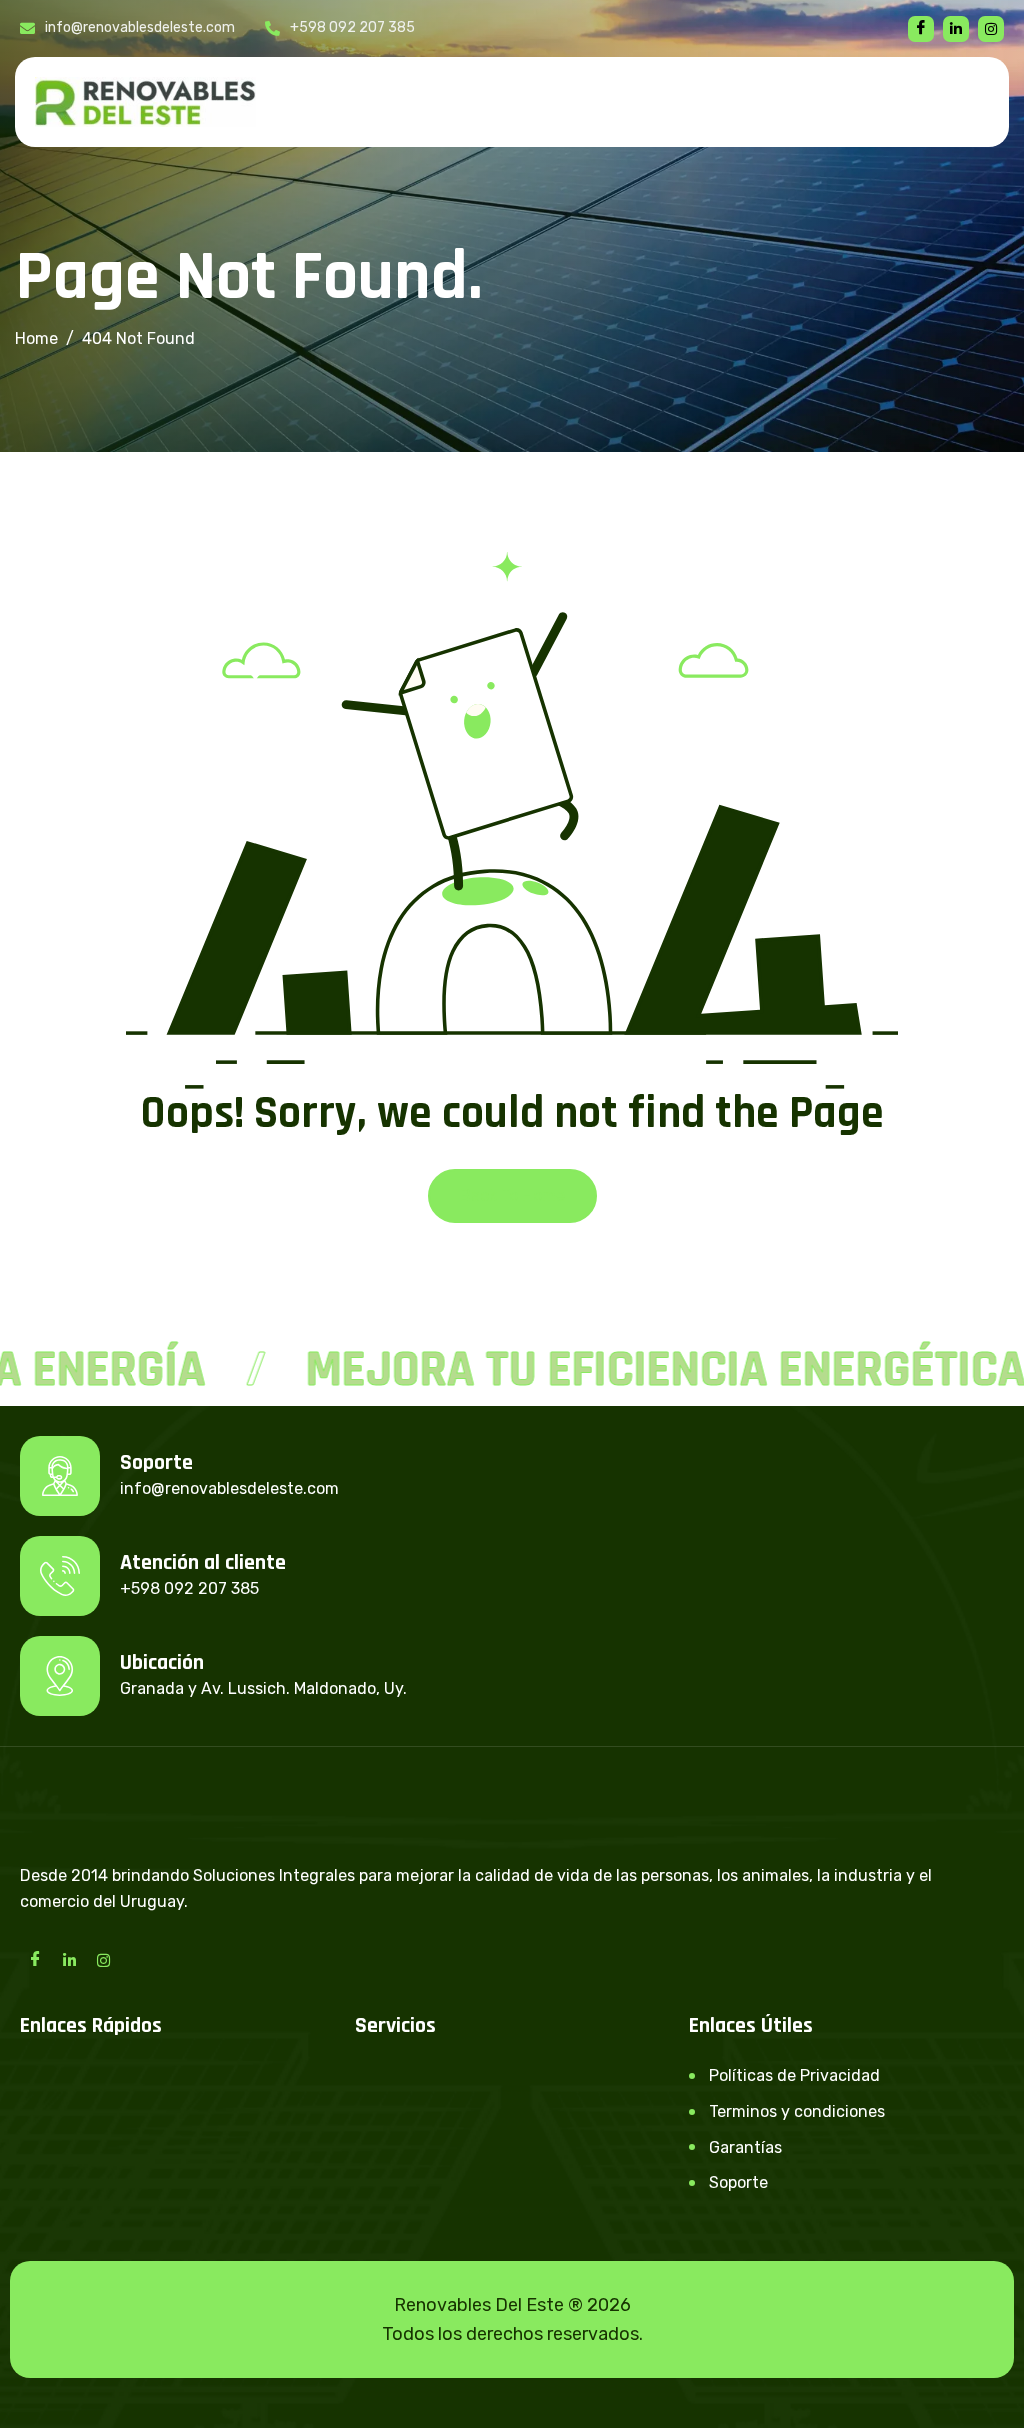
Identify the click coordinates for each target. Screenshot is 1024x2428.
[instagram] (991, 29)
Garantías (745, 2147)
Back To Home (512, 1195)
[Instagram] (103, 1959)
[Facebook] (921, 29)
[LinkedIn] (69, 1959)
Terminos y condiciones (797, 2111)
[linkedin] (956, 29)
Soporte (738, 2182)
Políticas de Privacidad (794, 2075)
